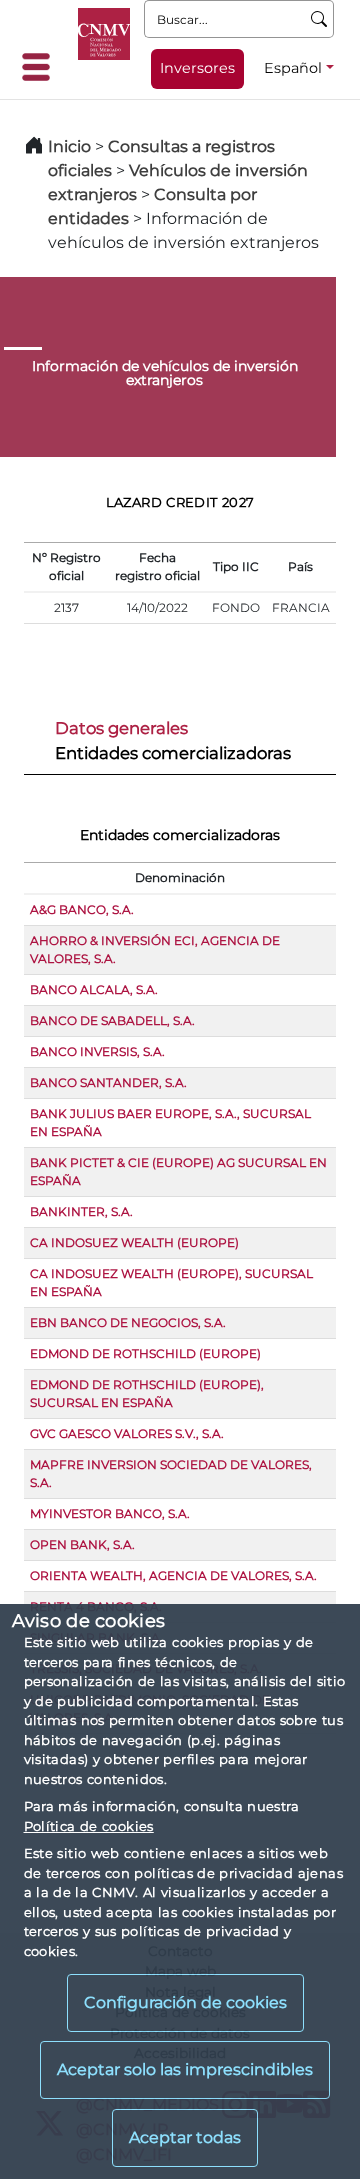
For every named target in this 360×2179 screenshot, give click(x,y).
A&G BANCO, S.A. (82, 909)
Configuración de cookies (185, 2002)
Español (293, 68)
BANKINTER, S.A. (81, 1211)
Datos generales (121, 728)
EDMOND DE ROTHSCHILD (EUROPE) (145, 1353)
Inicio (69, 146)
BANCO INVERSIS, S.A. (97, 1051)
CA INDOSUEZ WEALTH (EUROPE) (134, 1242)
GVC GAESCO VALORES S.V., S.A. (127, 1433)
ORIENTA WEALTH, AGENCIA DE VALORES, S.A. (173, 1575)
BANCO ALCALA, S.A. (94, 989)
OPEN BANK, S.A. (82, 1544)
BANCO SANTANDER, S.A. (108, 1082)
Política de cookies (89, 1826)
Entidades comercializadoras (173, 753)
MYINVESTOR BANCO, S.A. (110, 1513)
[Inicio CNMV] (104, 34)
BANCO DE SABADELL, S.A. (112, 1020)
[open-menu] (42, 67)
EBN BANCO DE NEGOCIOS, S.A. (128, 1322)
